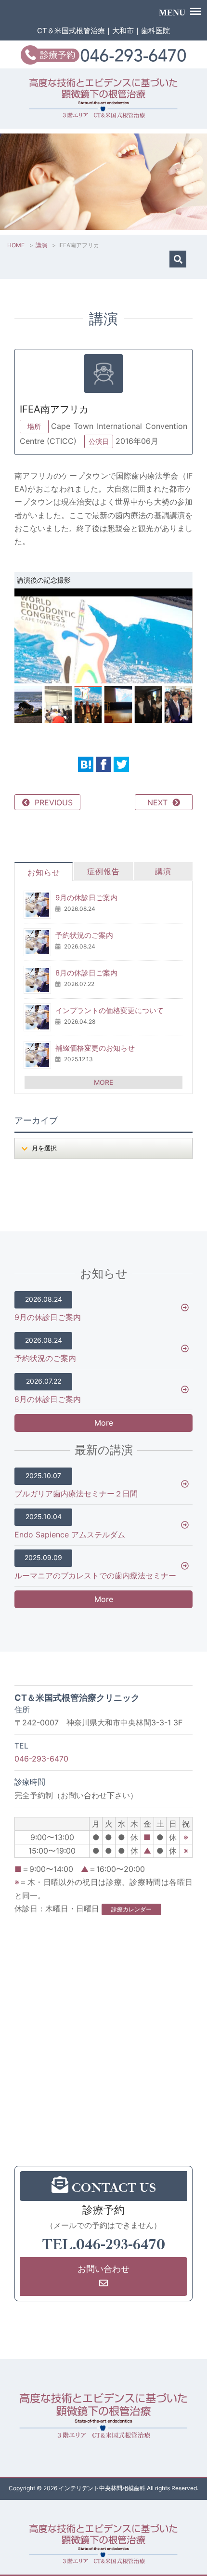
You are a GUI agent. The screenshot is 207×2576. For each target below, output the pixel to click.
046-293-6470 (41, 1759)
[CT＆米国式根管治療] (104, 2545)
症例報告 (103, 871)
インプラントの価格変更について (110, 1010)
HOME (16, 245)
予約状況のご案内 (84, 935)
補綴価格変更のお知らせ (95, 1048)
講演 (41, 245)
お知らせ (44, 872)
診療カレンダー (131, 1909)
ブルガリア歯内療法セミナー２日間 (76, 1485)
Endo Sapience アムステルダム (70, 1526)
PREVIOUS (54, 802)
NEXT (157, 802)
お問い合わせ (103, 2269)
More (104, 1423)
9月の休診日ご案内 (86, 898)
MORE (103, 1082)
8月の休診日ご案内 (86, 973)
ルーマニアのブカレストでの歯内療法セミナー (95, 1567)
